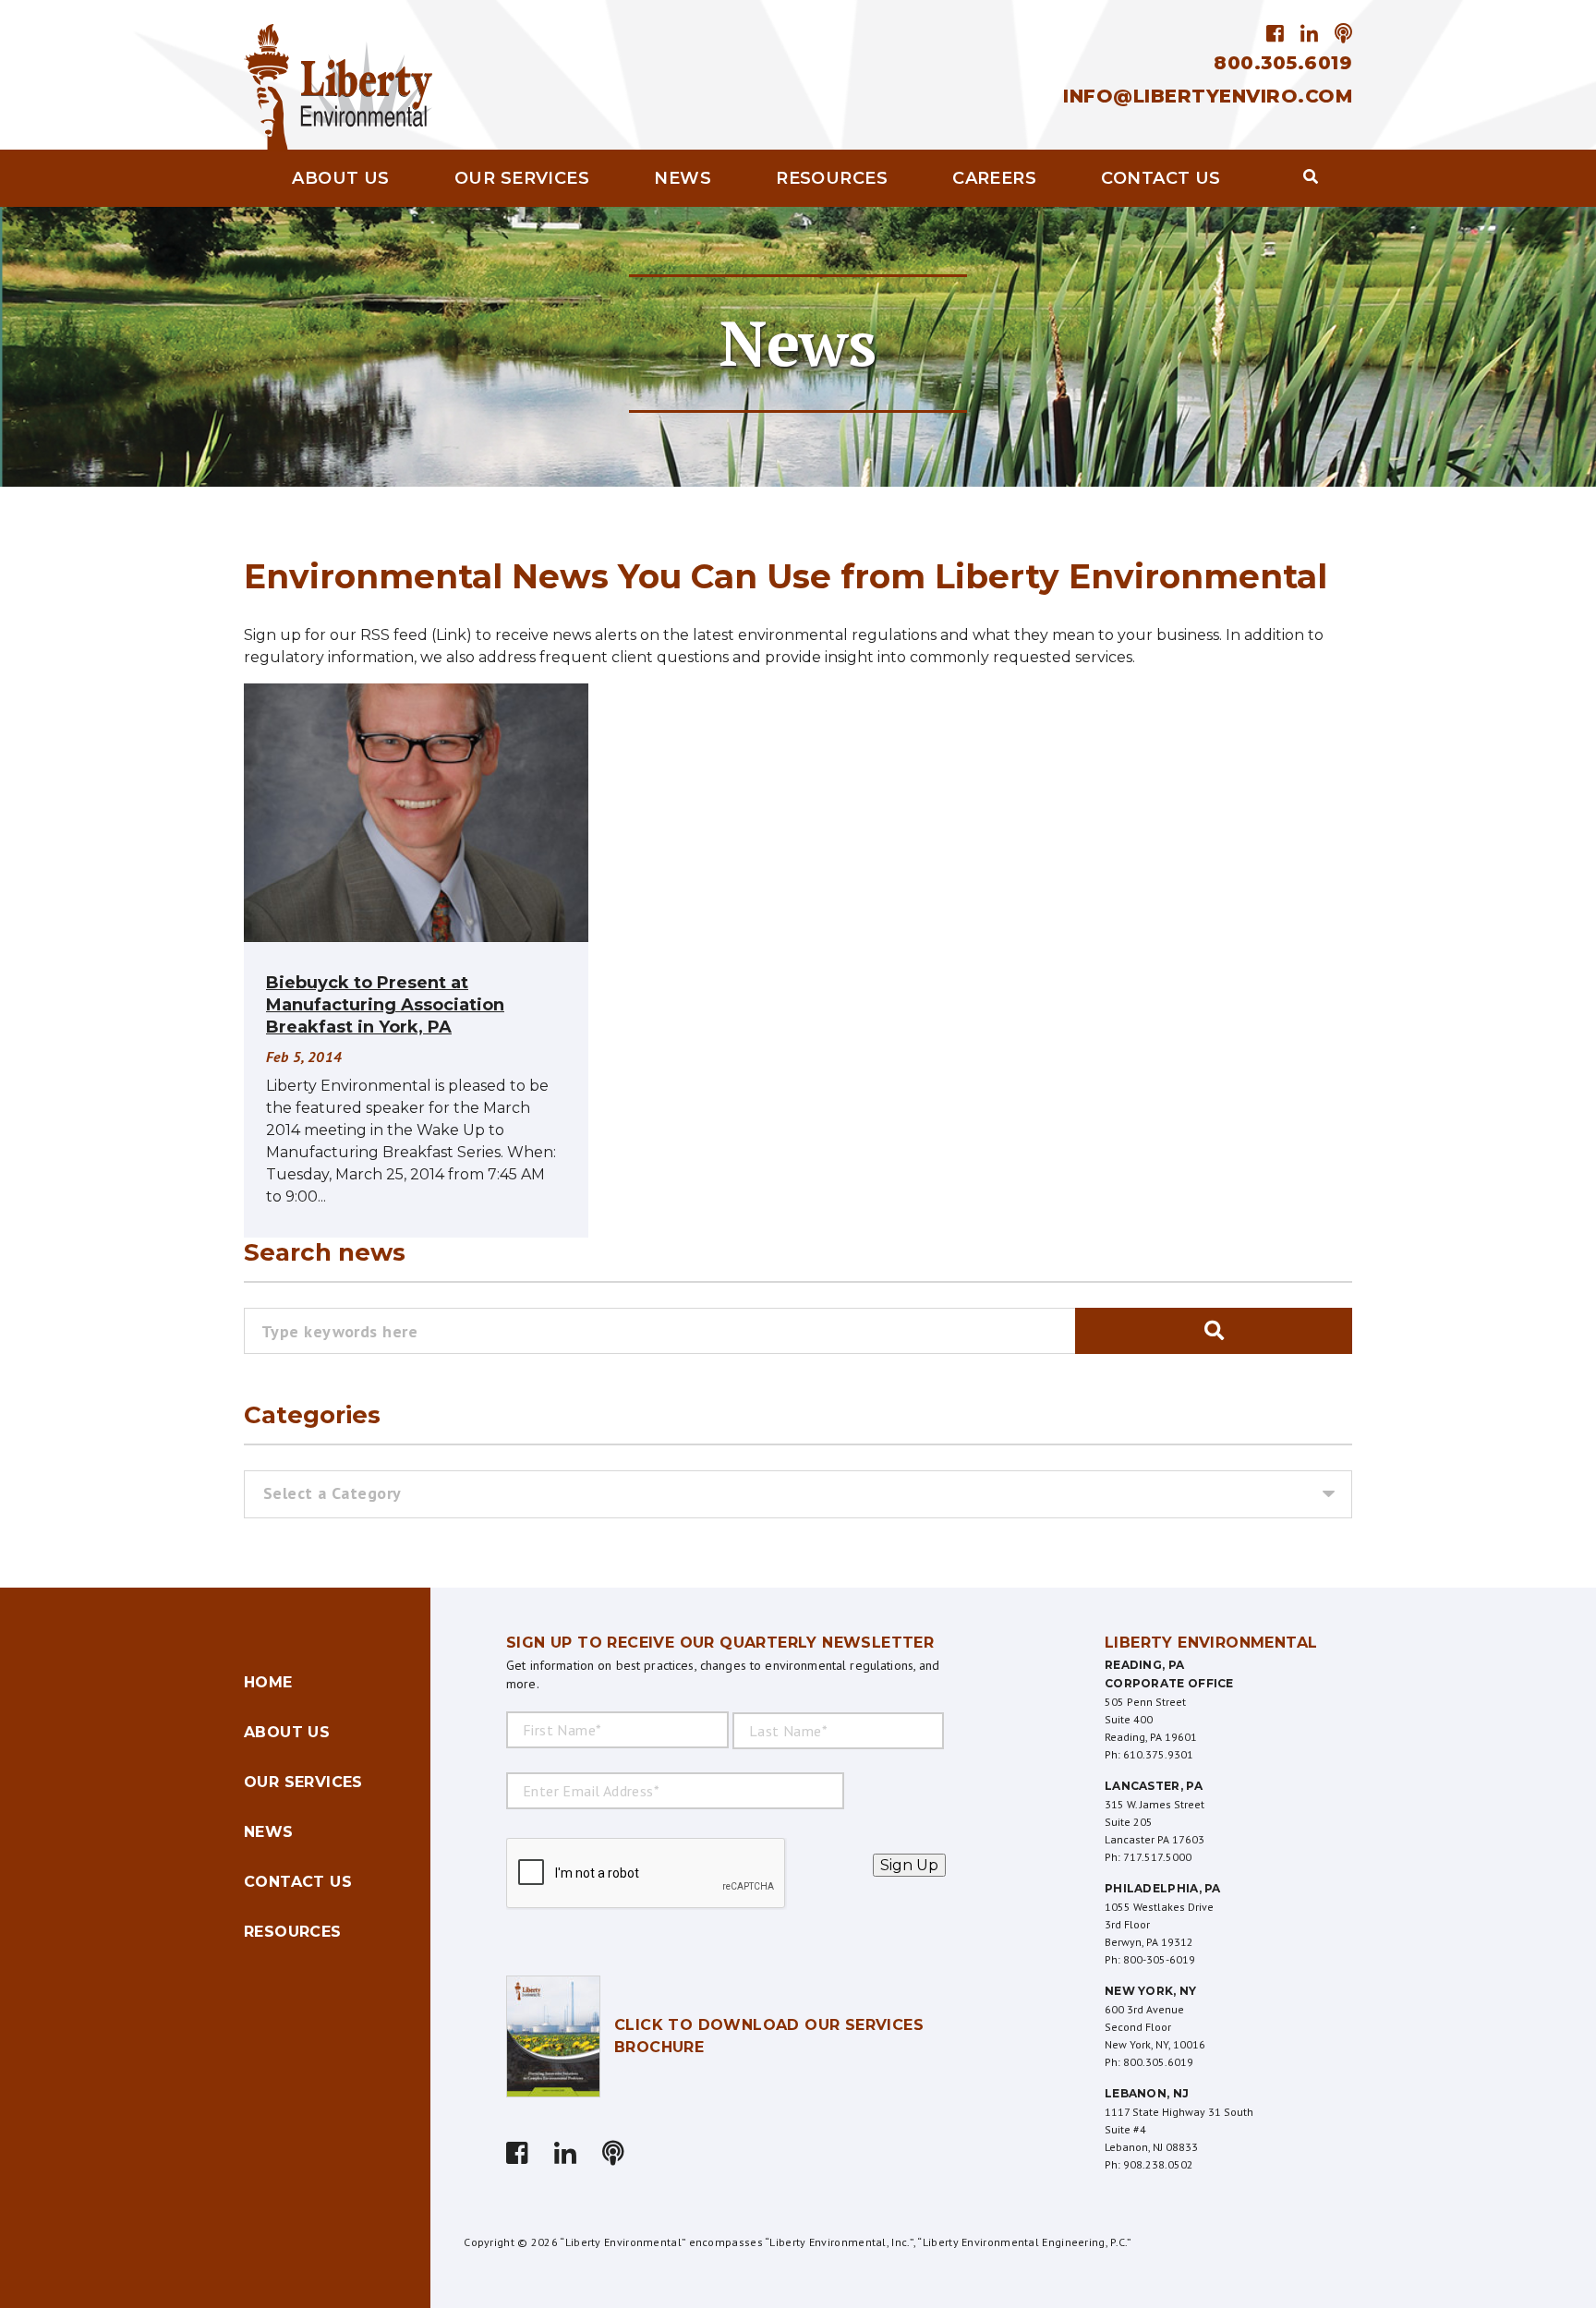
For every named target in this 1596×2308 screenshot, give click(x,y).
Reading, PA (1144, 1665)
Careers (994, 178)
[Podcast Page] (1340, 33)
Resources (832, 178)
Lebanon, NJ (1147, 2093)
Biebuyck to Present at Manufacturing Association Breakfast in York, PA (385, 1005)
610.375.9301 (1158, 1754)
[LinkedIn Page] (1309, 33)
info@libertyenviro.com (1208, 96)
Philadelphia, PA (1163, 1888)
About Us (341, 178)
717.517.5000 (1157, 1857)
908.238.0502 (1158, 2164)
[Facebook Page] (1278, 33)
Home (268, 1682)
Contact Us (1161, 178)
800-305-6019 (1159, 1959)
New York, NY (1151, 1991)
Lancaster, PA (1154, 1786)
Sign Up (909, 1865)
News (683, 178)
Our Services (522, 178)
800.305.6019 (1283, 63)
